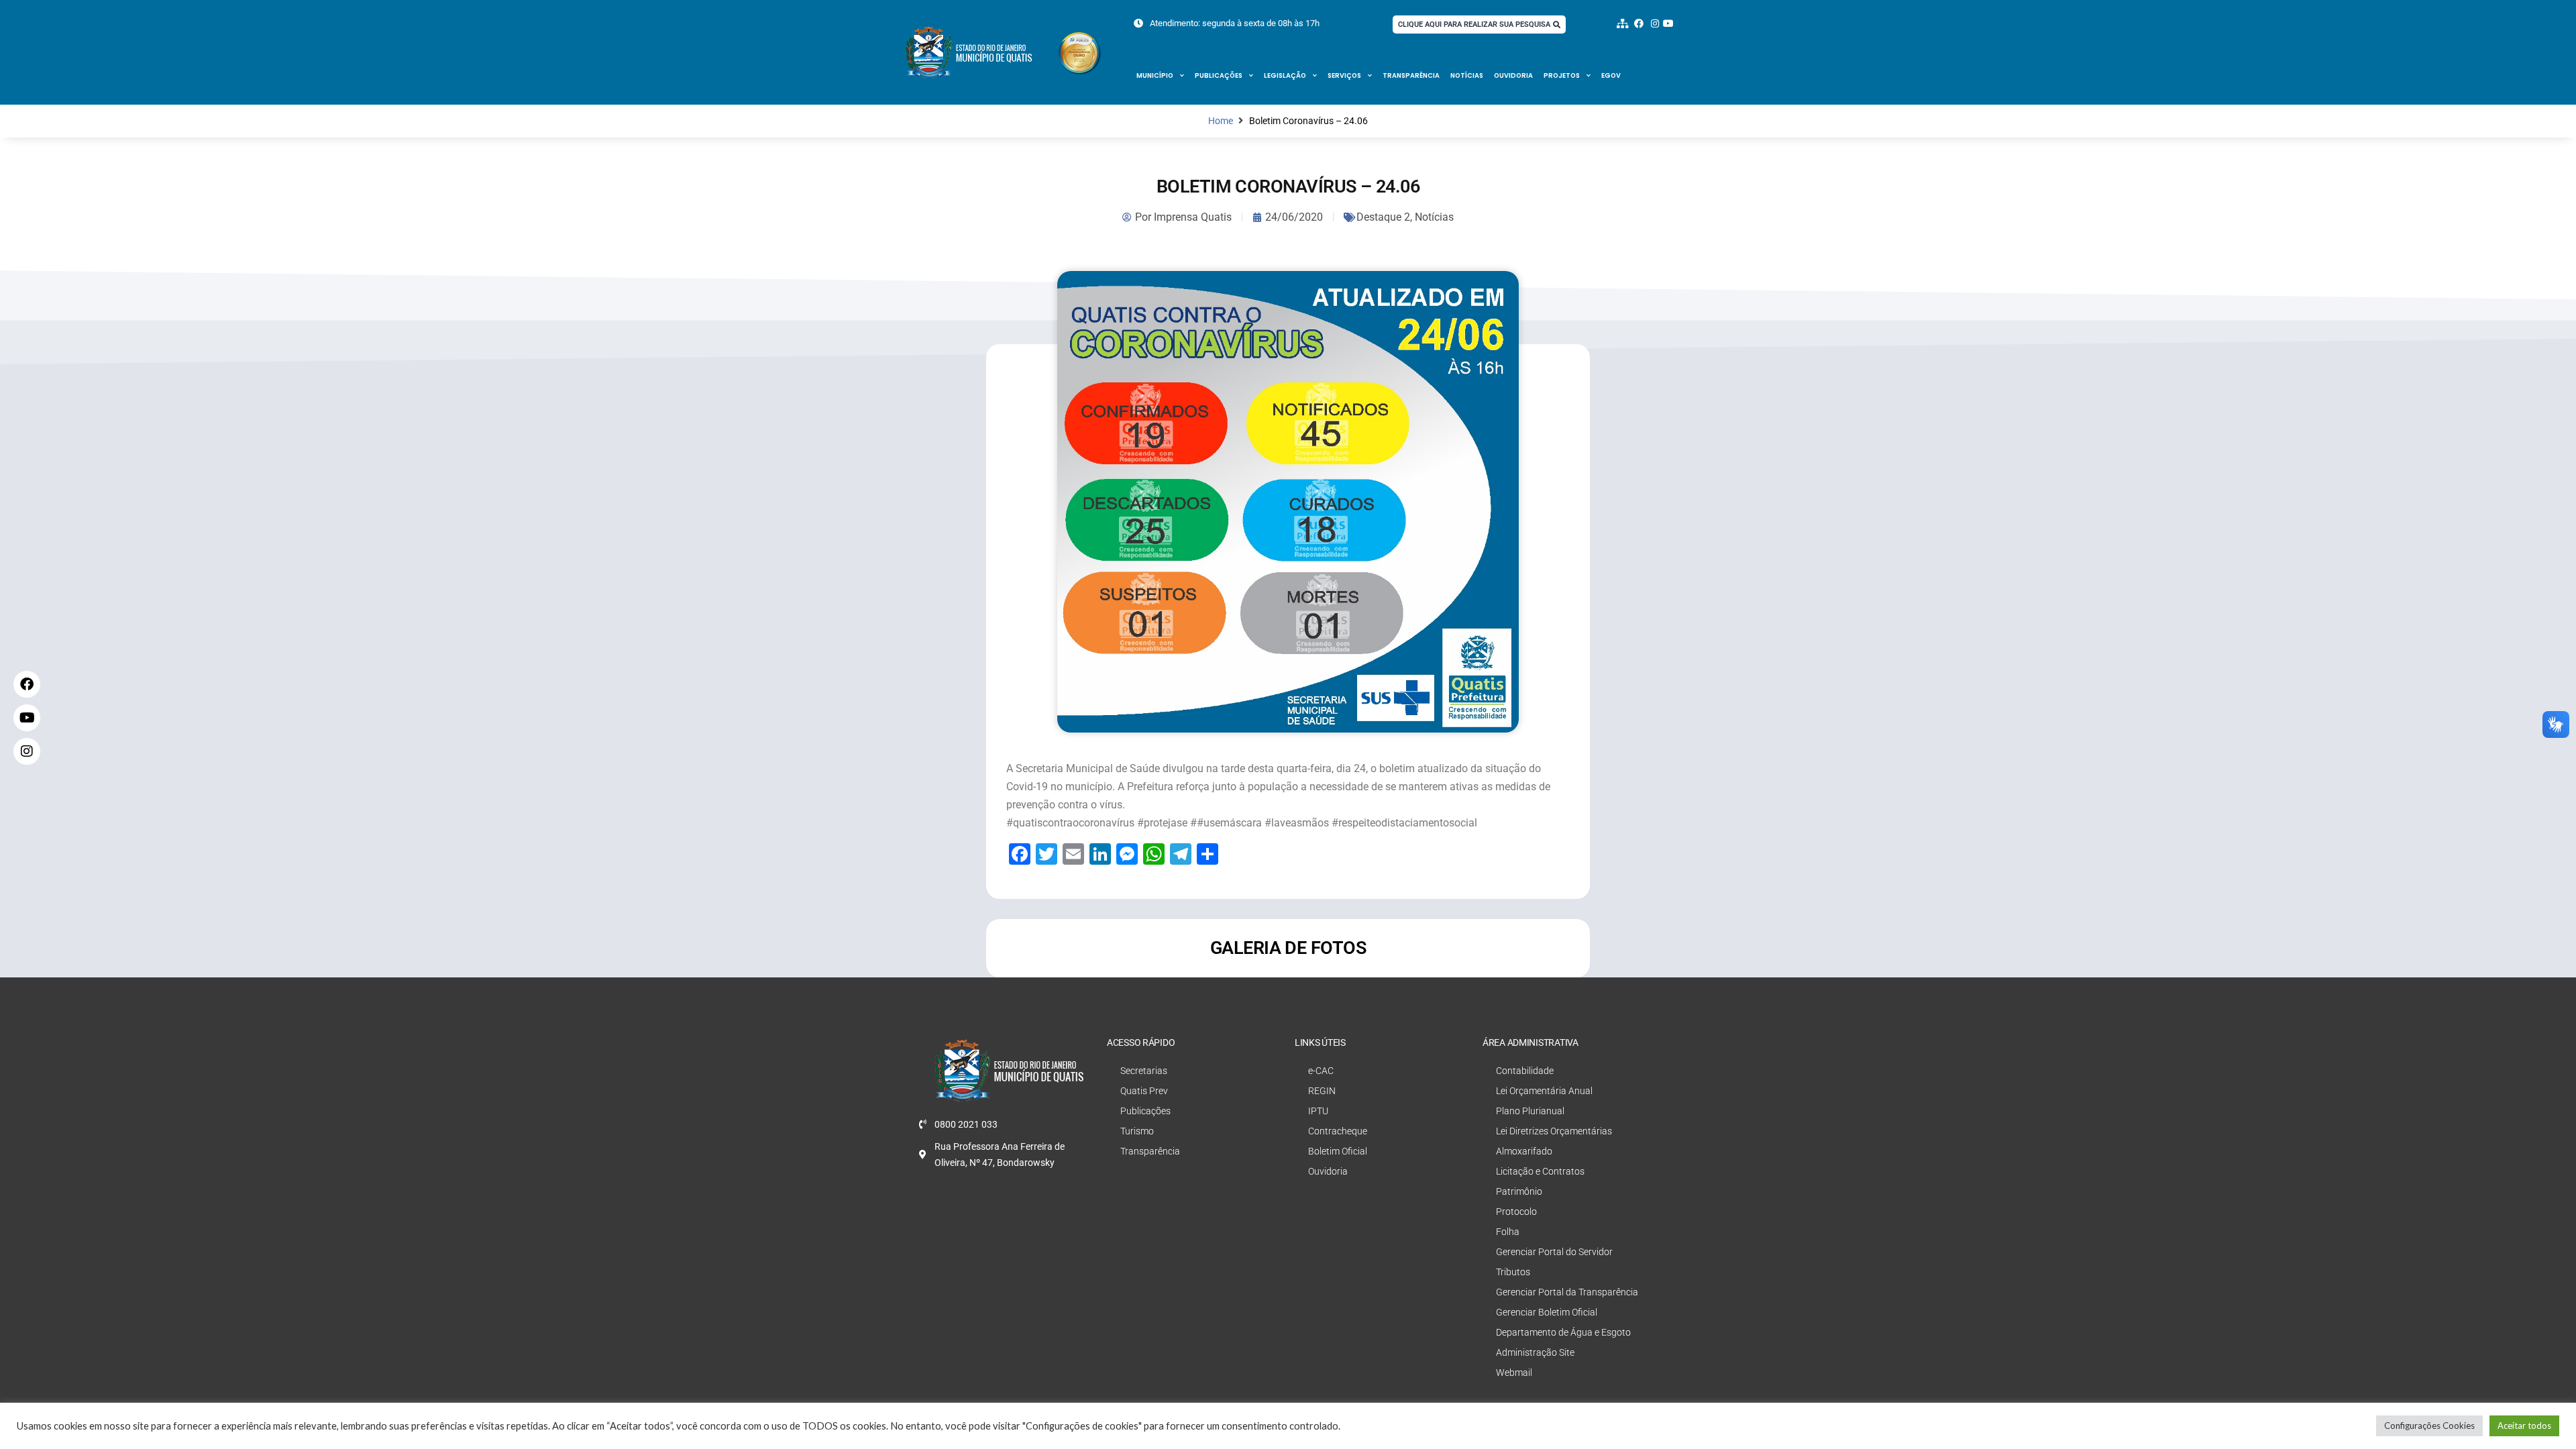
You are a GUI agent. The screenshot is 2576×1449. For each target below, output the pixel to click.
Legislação (1285, 75)
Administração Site (1535, 1352)
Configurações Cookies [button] (2429, 1426)
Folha (1508, 1232)
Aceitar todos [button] (2524, 1426)
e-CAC (1321, 1071)
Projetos (1562, 75)
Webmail (1514, 1373)
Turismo (1137, 1131)
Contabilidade (1525, 1071)
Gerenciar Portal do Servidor (1554, 1252)
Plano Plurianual (1530, 1111)
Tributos (1513, 1272)
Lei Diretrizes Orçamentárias (1554, 1131)
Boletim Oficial (1338, 1151)
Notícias (1467, 75)
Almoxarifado (1524, 1151)
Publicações (1219, 75)
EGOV (1611, 75)
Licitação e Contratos (1540, 1171)
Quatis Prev (1144, 1091)
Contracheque (1338, 1131)
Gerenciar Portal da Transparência (1567, 1292)
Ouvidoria (1513, 75)
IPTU (1318, 1111)
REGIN (1322, 1091)
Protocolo (1516, 1212)
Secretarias (1144, 1071)
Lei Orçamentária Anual (1544, 1091)
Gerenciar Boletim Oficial (1547, 1312)
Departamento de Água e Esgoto (1563, 1332)
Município (1155, 75)
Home (1221, 121)
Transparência (1411, 75)
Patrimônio (1519, 1191)
